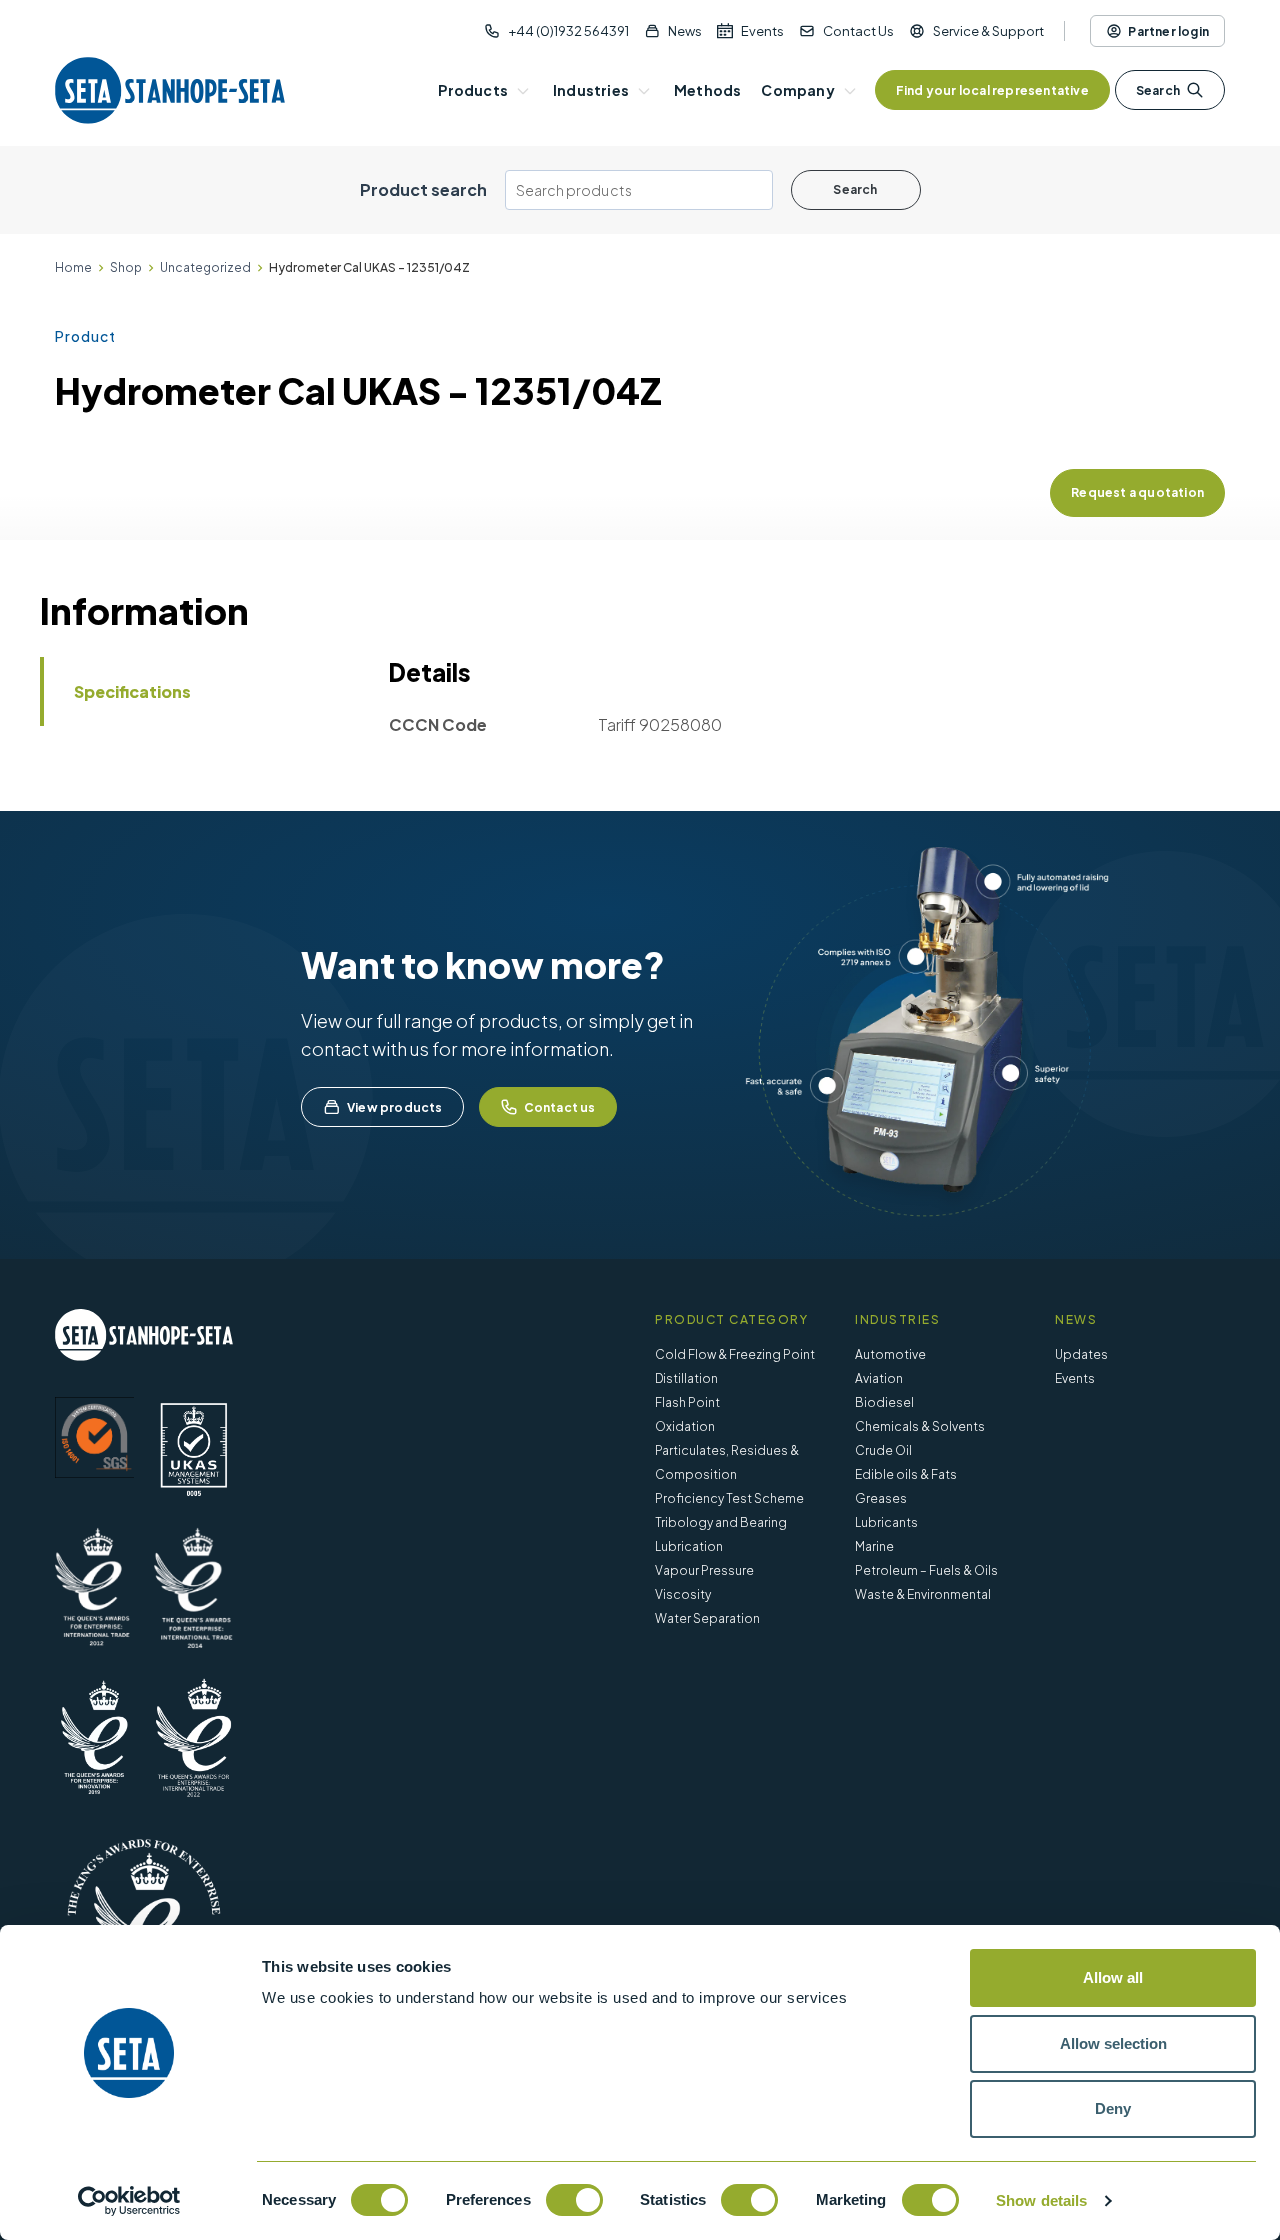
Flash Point (687, 1402)
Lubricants (886, 1522)
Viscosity (683, 1594)
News (685, 31)
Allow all (1113, 1977)
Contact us (560, 1107)
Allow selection (1113, 2043)
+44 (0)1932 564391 (568, 31)
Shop (126, 267)
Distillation (686, 1378)
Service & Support (988, 31)
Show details (1041, 2200)
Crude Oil (883, 1450)
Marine (874, 1546)
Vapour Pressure (704, 1570)
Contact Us (858, 31)
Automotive (890, 1354)
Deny (1113, 2108)
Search (1158, 90)
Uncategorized (205, 267)
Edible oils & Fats (906, 1474)
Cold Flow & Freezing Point (735, 1354)
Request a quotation (1137, 492)
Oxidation (685, 1426)
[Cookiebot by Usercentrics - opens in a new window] (129, 2201)
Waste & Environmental (923, 1594)
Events (762, 31)
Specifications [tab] (132, 691)
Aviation (879, 1378)
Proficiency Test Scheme (729, 1498)
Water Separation (707, 1618)
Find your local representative (992, 90)
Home (73, 267)
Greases (881, 1498)
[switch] (574, 2200)
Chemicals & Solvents (920, 1426)
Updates (1081, 1354)
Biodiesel (884, 1402)
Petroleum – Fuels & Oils (926, 1570)
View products (395, 1107)
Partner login (1168, 31)
